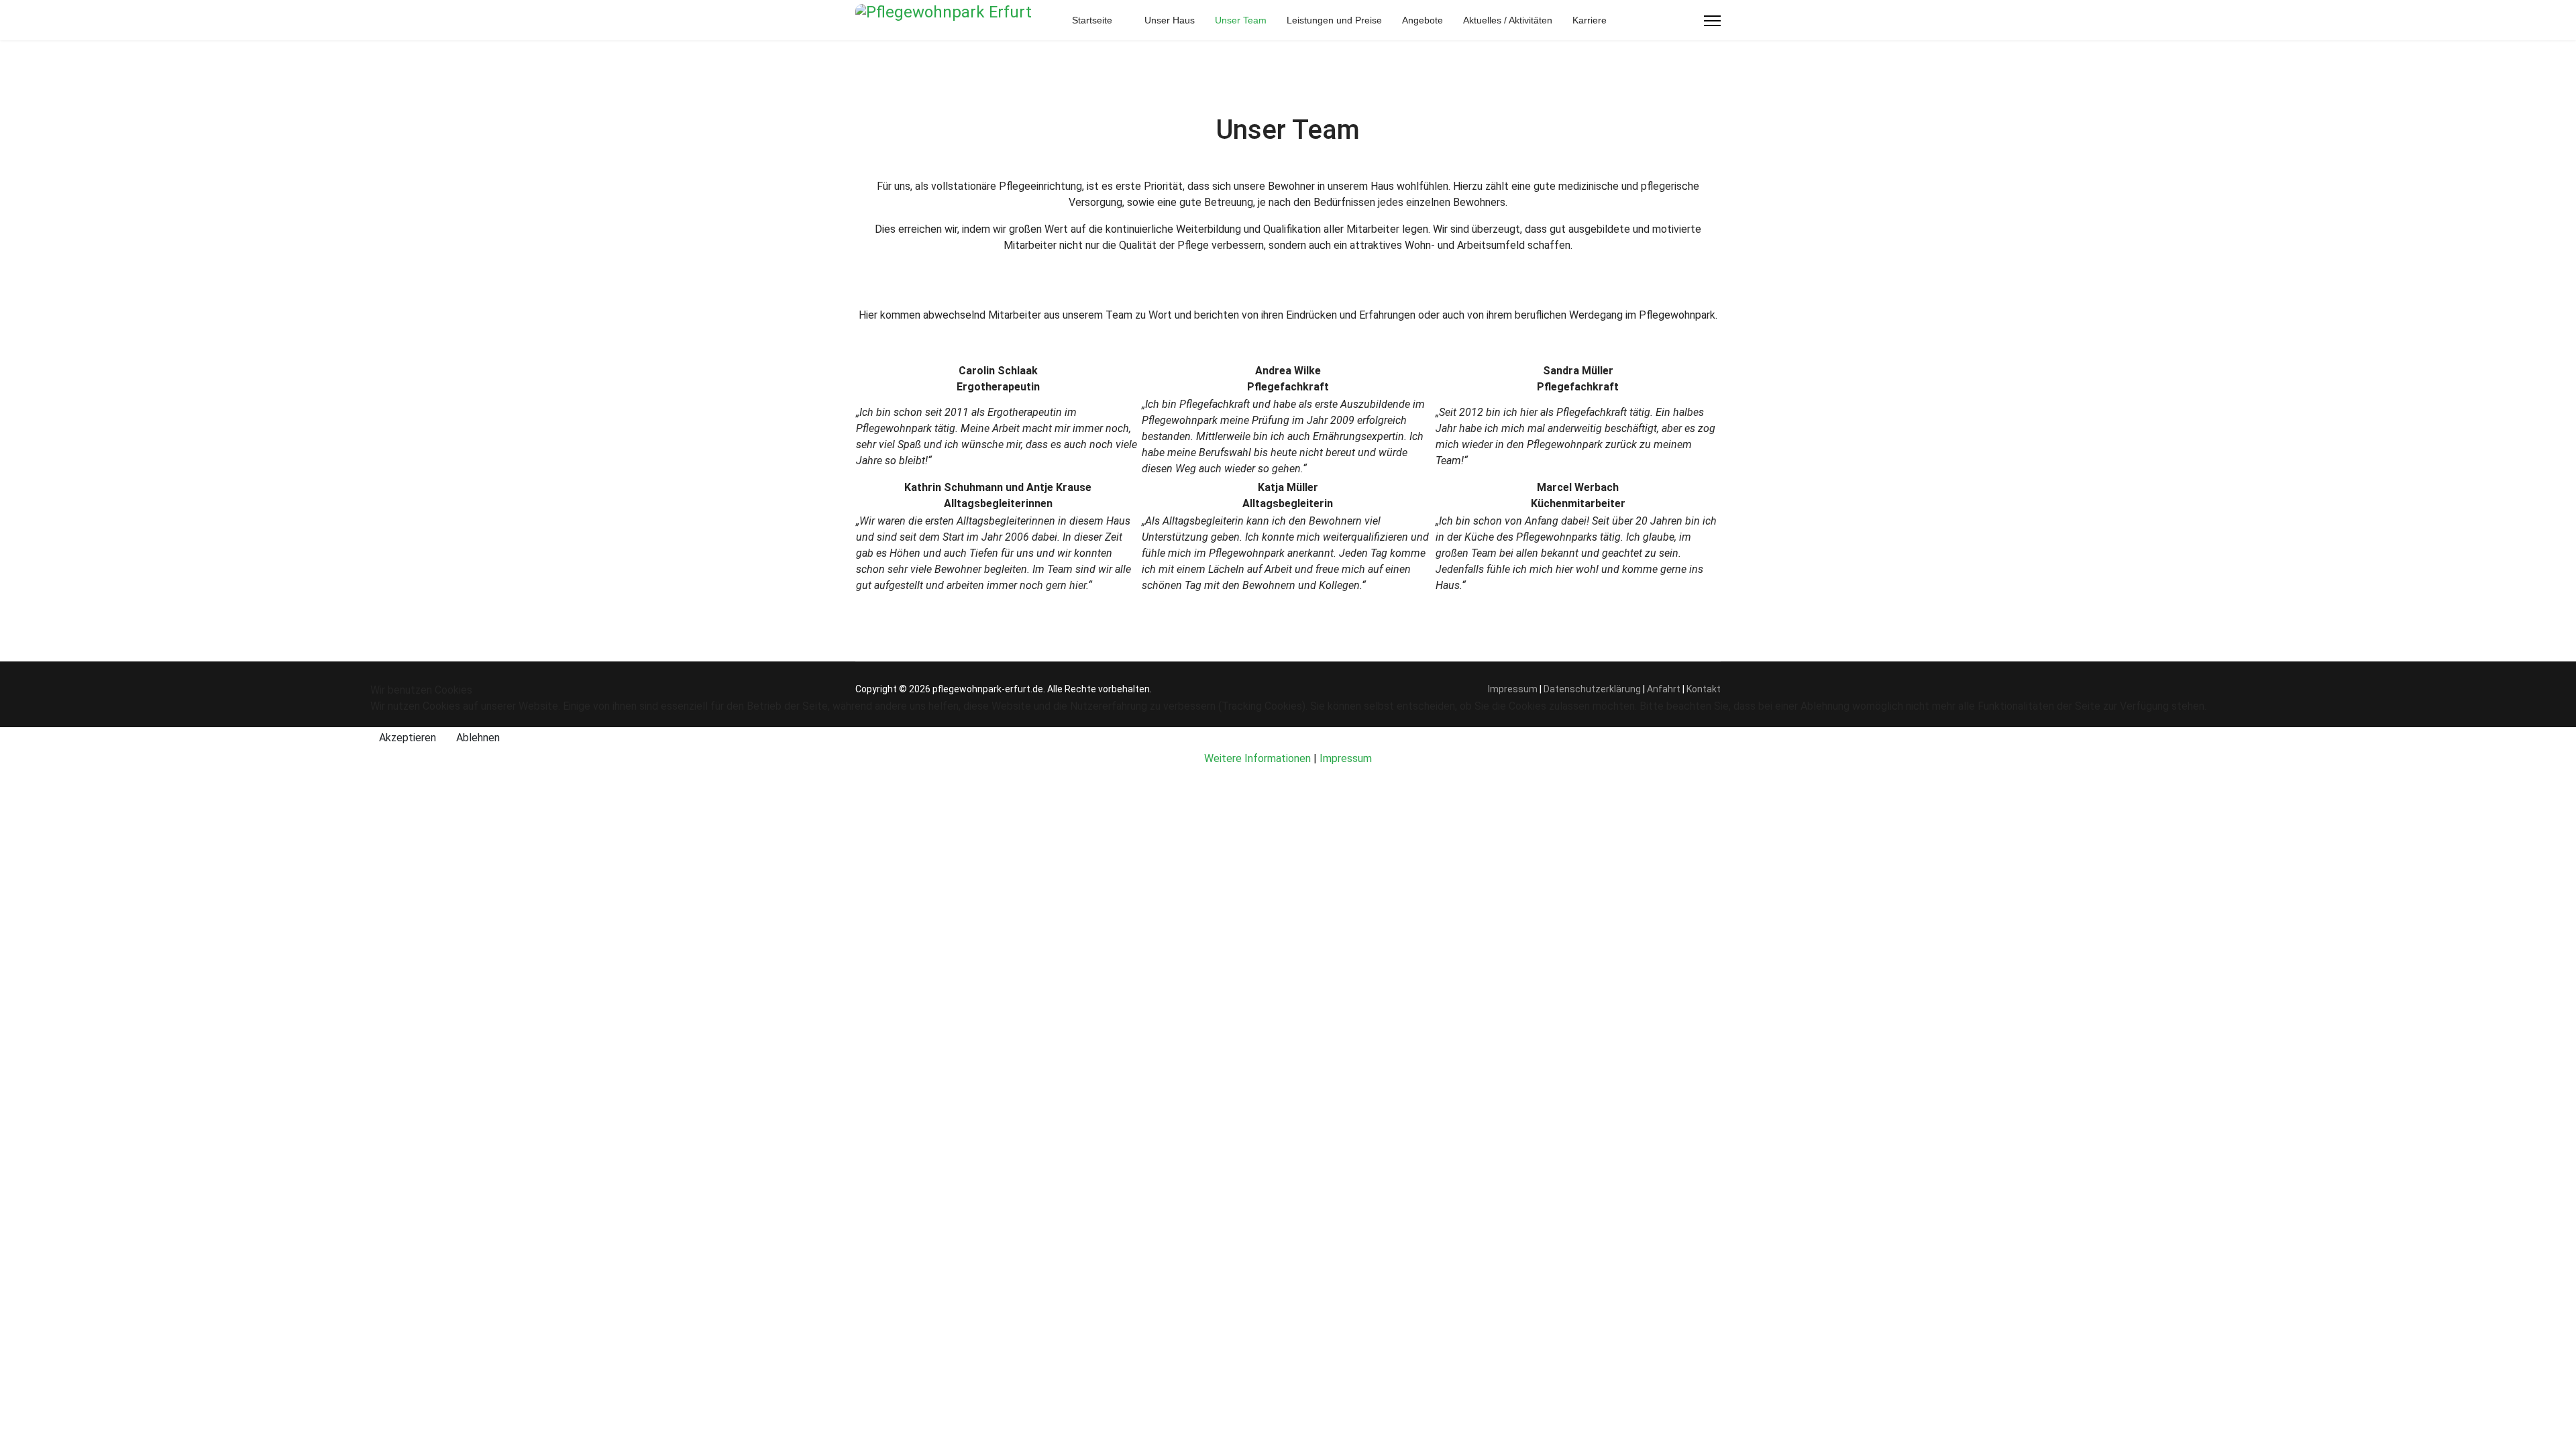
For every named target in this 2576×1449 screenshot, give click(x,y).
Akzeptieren (408, 738)
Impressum (1346, 758)
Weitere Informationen (1257, 758)
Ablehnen (478, 738)
